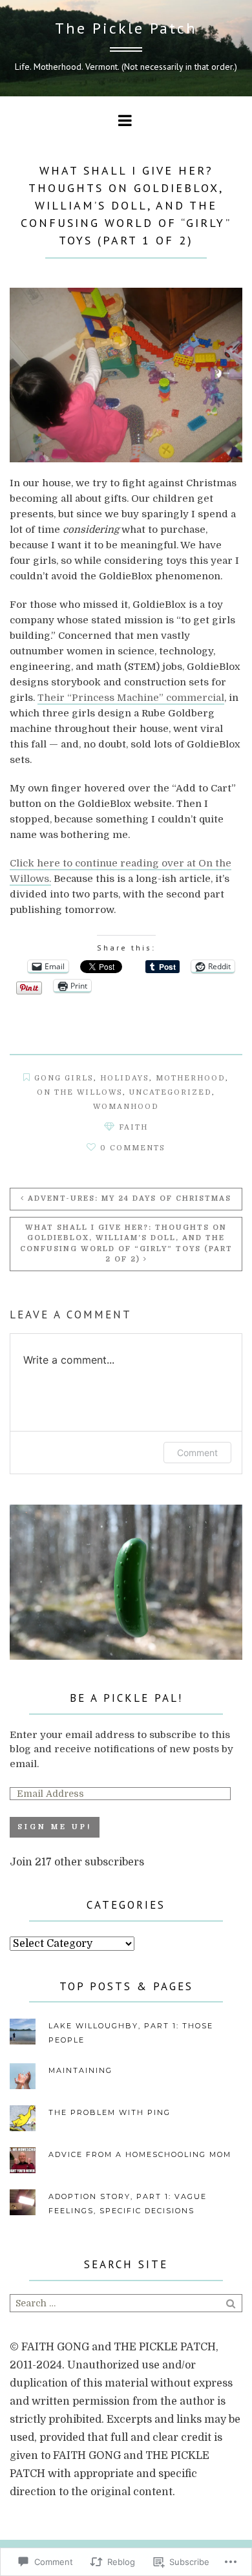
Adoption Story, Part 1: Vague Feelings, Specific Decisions (128, 2204)
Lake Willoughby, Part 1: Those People (131, 2033)
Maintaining (80, 2070)
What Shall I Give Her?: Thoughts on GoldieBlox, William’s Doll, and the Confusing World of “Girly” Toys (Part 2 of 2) (126, 1244)
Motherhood (191, 1078)
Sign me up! (55, 1827)
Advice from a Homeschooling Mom (140, 2154)
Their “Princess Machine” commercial (131, 698)
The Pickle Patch (126, 28)
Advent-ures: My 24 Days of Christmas (130, 1198)
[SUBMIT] (232, 2303)
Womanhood (126, 1107)
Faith (133, 1127)
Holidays (125, 1078)
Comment (197, 1453)
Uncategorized (171, 1092)
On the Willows (80, 1092)
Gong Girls (64, 1078)
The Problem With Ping (110, 2112)
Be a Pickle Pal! (126, 1698)
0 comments (133, 1148)
